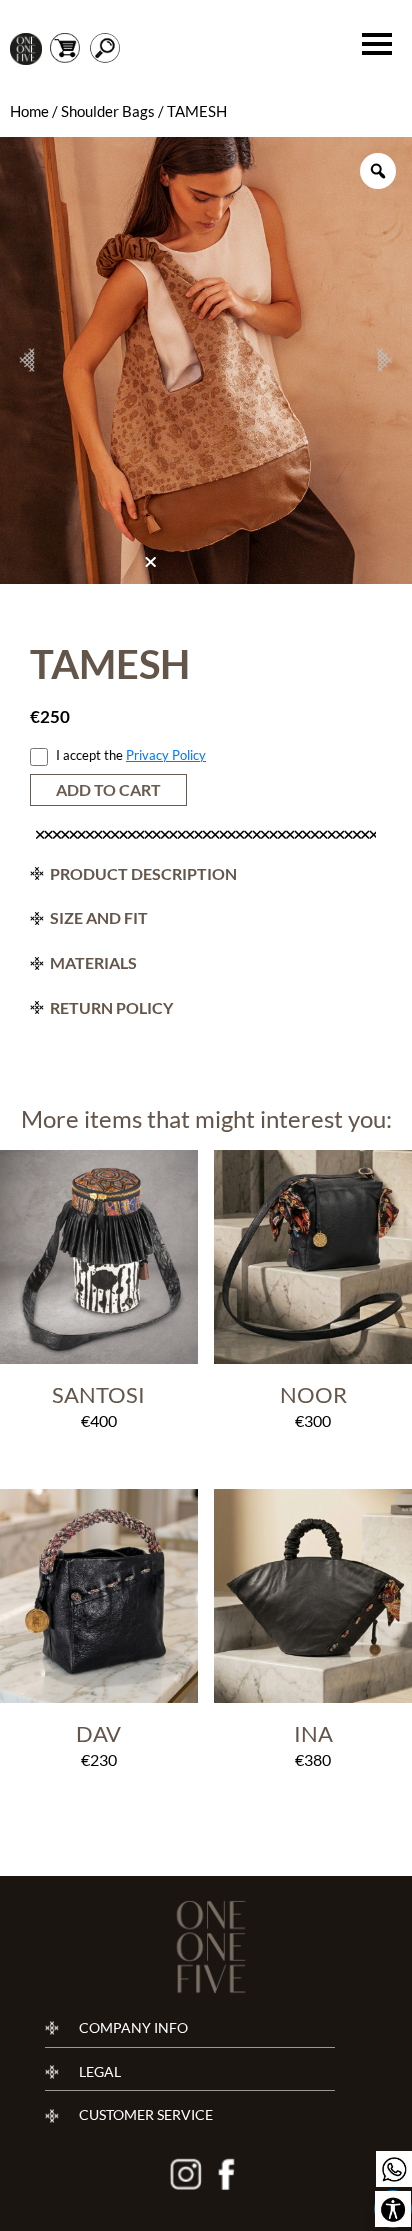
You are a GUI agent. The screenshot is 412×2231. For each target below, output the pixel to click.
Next (385, 360)
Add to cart (108, 789)
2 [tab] (169, 568)
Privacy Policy (166, 755)
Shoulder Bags (108, 111)
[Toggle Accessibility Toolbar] (393, 2209)
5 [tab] (217, 568)
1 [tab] (153, 567)
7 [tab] (249, 568)
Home (29, 111)
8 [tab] (265, 568)
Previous (27, 360)
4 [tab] (201, 568)
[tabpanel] (206, 360)
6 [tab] (233, 568)
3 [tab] (185, 568)
